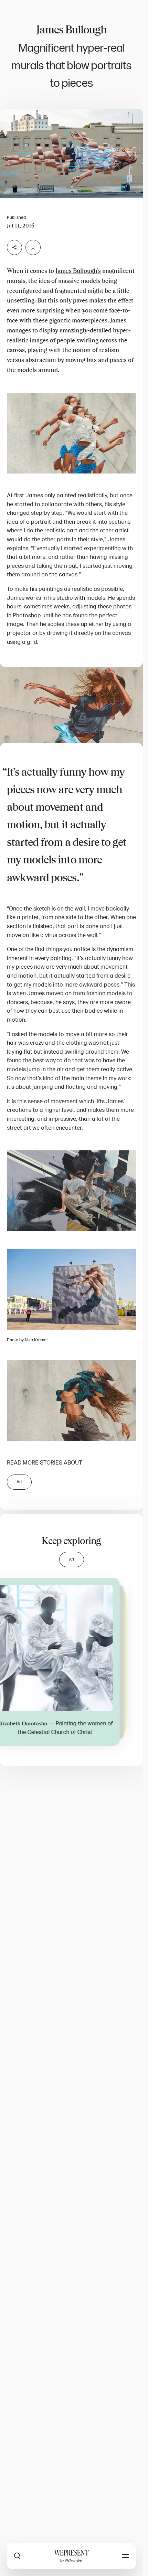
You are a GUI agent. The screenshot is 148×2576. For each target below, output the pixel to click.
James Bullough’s (78, 271)
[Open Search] (17, 2556)
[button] (71, 153)
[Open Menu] (126, 2556)
